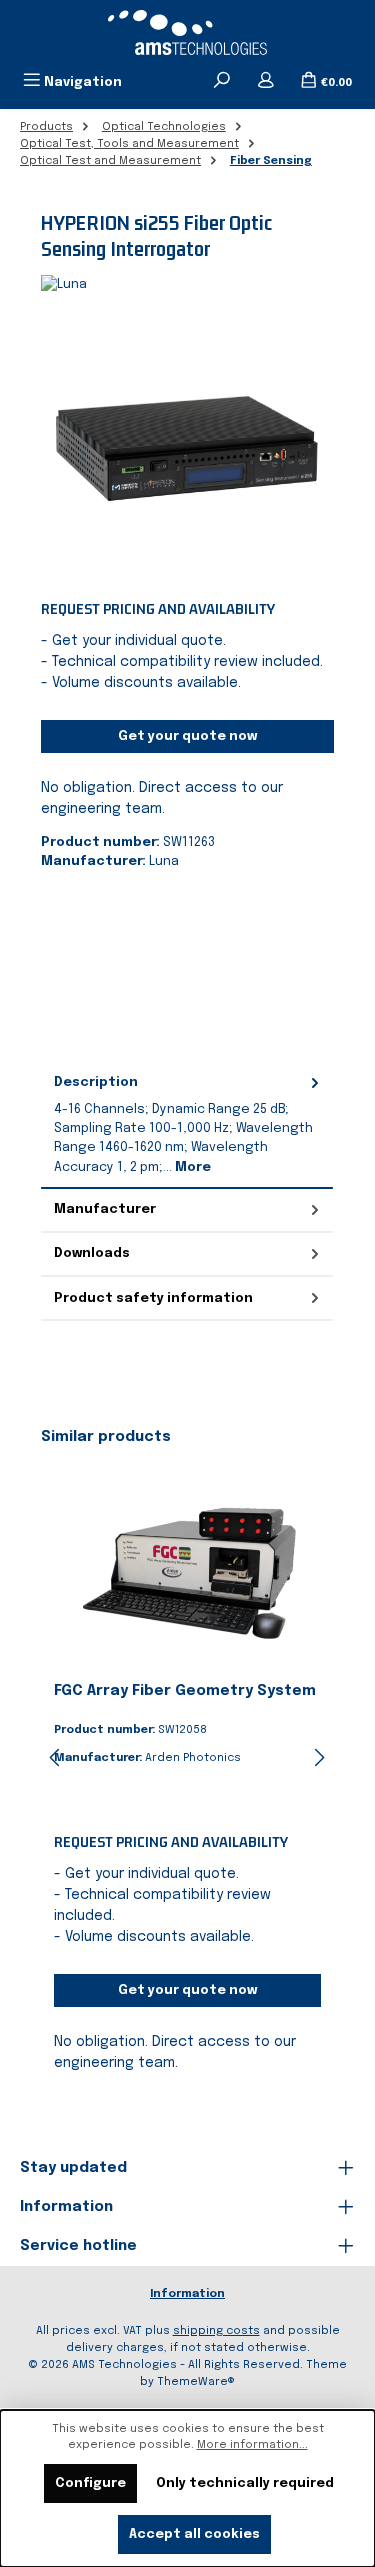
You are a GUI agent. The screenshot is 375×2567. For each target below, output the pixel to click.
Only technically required (245, 2483)
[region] (187, 448)
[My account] (266, 82)
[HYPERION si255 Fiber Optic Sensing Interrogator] (187, 448)
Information (187, 2294)
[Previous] (56, 1757)
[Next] (319, 1757)
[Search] (222, 82)
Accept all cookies (194, 2534)
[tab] (187, 1124)
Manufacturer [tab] (105, 1209)
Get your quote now (187, 736)
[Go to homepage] (188, 32)
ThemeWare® (196, 2382)
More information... (252, 2445)
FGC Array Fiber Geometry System (185, 1691)
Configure (90, 2483)
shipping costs (216, 2331)
